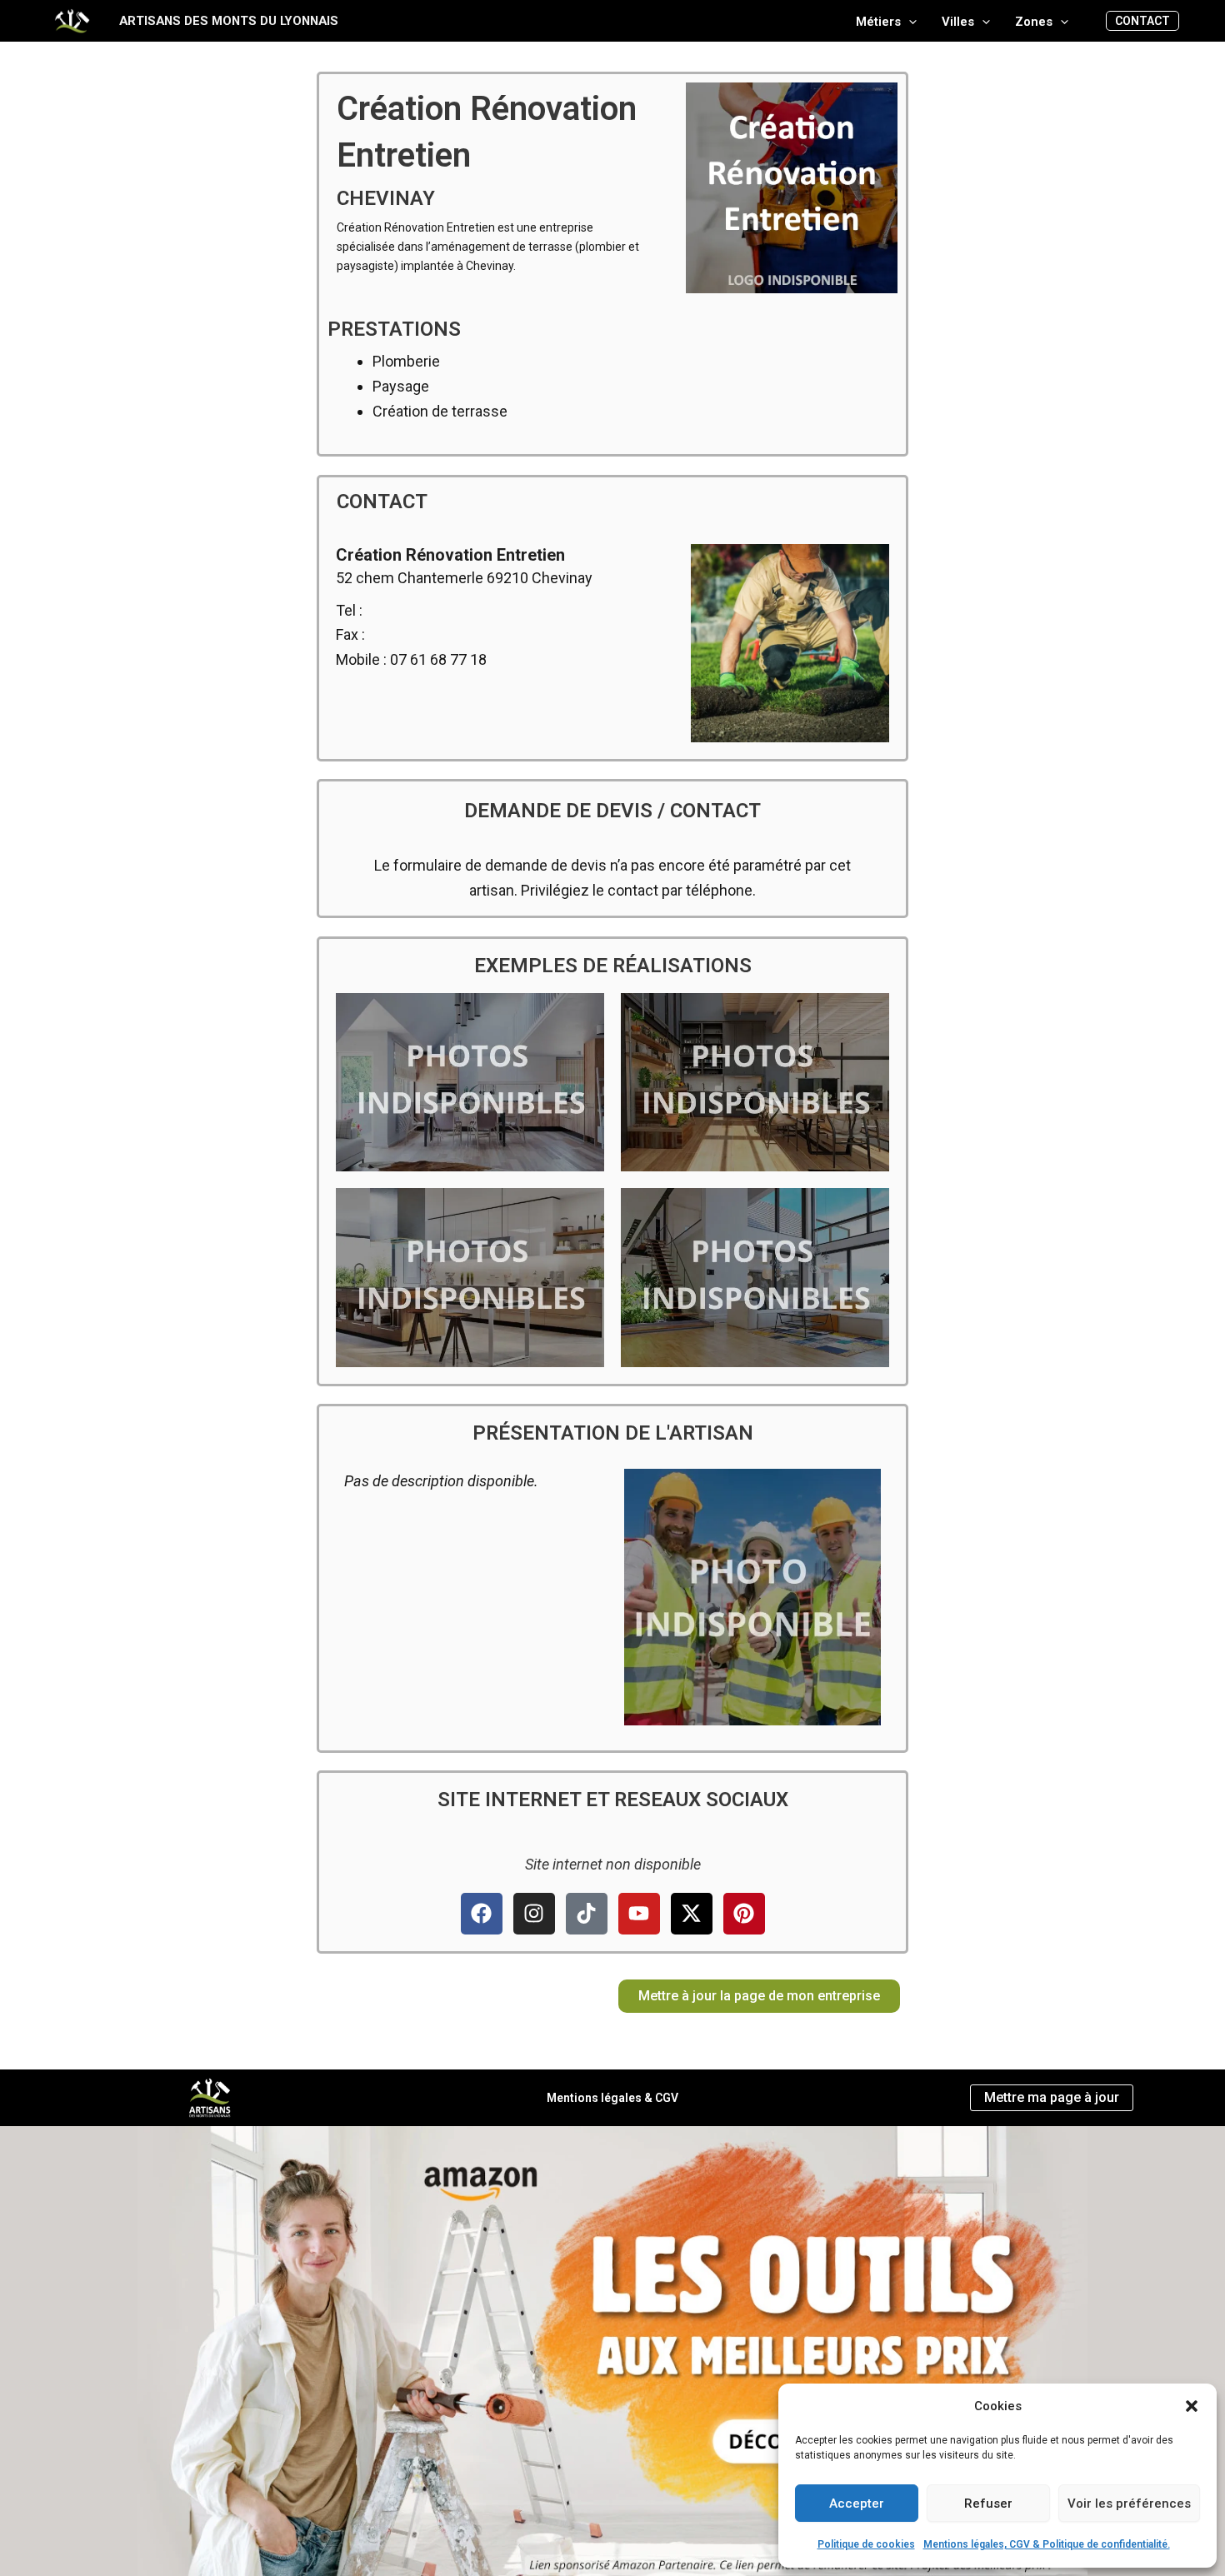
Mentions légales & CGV (612, 2098)
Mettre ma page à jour (1052, 2097)
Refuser (988, 2504)
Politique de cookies (866, 2544)
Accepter (857, 2504)
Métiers (878, 22)
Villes (958, 22)
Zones (1034, 22)
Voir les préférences (1129, 2504)
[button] (1192, 2406)
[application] (909, 22)
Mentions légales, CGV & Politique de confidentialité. (1047, 2544)
